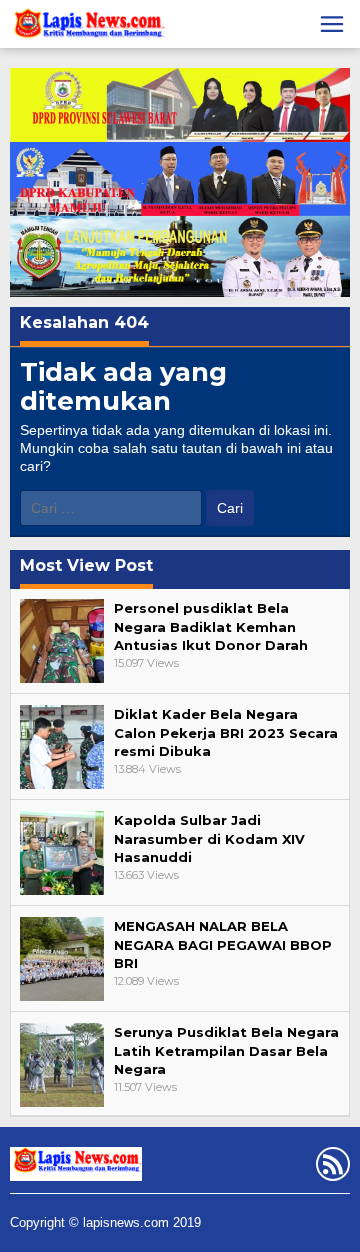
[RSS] (330, 1168)
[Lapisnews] (87, 27)
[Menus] (332, 24)
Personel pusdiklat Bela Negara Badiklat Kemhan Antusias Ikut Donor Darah (211, 626)
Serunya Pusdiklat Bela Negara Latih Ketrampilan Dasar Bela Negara (226, 1050)
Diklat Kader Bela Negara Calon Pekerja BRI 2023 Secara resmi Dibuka (226, 732)
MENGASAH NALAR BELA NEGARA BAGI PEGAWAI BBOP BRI (223, 944)
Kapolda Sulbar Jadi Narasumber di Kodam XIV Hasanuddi (209, 838)
